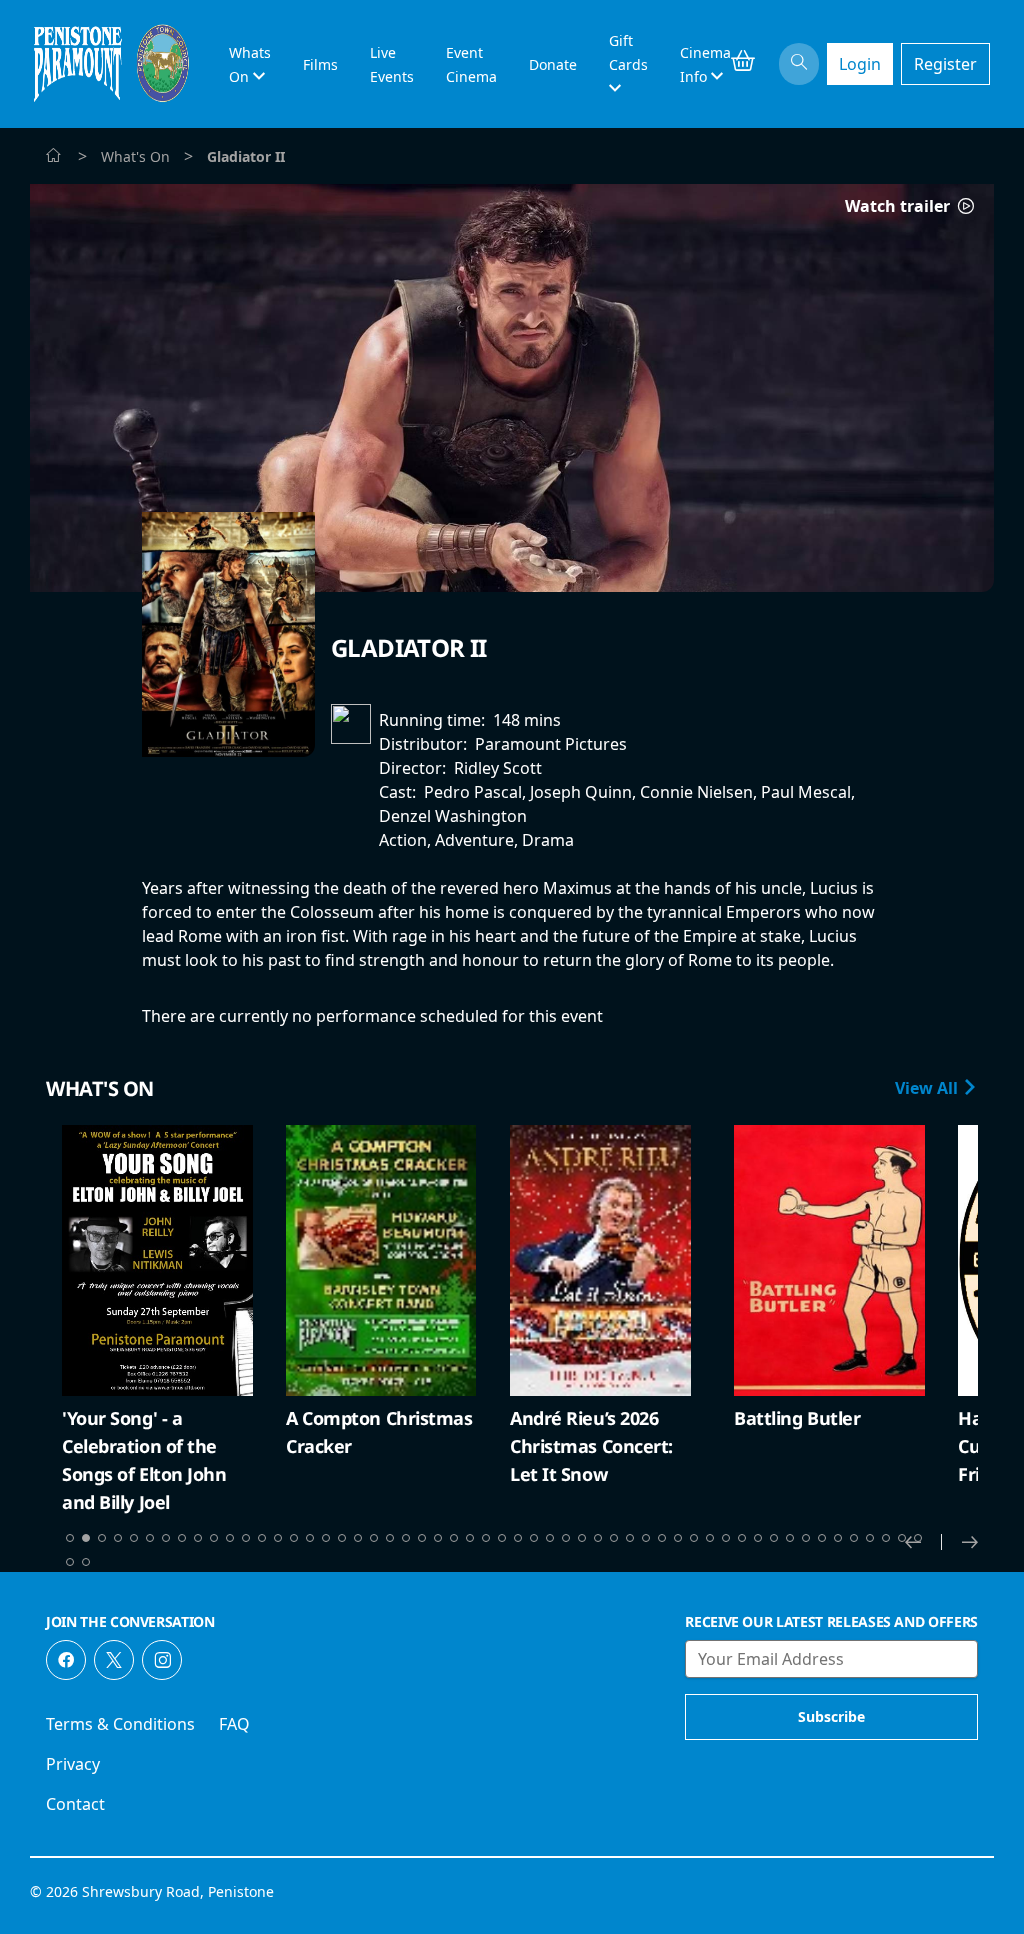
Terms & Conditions (120, 1724)
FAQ (234, 1724)
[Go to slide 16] (310, 1538)
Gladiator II (409, 647)
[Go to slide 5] (134, 1538)
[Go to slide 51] (870, 1538)
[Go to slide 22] (406, 1538)
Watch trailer (899, 206)
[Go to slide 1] (70, 1538)
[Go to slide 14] (278, 1538)
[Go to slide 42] (726, 1538)
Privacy (73, 1764)
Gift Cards (628, 52)
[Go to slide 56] (86, 1562)
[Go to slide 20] (374, 1538)
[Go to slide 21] (390, 1538)
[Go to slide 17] (326, 1538)
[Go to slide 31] (550, 1538)
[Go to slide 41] (710, 1538)
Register (945, 64)
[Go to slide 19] (358, 1538)
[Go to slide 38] (662, 1538)
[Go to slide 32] (566, 1538)
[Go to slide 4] (118, 1538)
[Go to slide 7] (166, 1538)
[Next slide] (970, 1542)
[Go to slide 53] (902, 1538)
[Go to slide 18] (342, 1538)
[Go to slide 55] (70, 1562)
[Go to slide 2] (86, 1538)
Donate (553, 64)
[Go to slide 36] (630, 1538)
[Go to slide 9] (198, 1538)
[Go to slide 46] (790, 1538)
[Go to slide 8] (182, 1538)
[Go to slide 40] (694, 1538)
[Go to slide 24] (438, 1538)
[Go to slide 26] (470, 1538)
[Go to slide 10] (214, 1538)
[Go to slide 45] (774, 1538)
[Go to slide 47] (806, 1538)
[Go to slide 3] (102, 1538)
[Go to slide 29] (518, 1538)
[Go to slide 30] (534, 1538)
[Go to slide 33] (582, 1538)
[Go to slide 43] (742, 1538)
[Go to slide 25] (454, 1538)
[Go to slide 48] (822, 1538)
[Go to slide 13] (262, 1538)
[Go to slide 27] (486, 1538)
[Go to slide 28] (502, 1538)
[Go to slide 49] (838, 1538)
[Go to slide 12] (246, 1538)
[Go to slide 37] (646, 1538)
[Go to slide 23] (422, 1538)
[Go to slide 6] (150, 1538)
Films (320, 64)
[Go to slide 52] (886, 1538)
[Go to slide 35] (614, 1538)
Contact (75, 1804)
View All (928, 1088)
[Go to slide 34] (598, 1538)
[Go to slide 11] (230, 1538)
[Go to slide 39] (678, 1538)
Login (860, 64)
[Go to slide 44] (758, 1538)
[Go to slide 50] (854, 1538)
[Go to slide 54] (918, 1538)
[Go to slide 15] (294, 1538)
